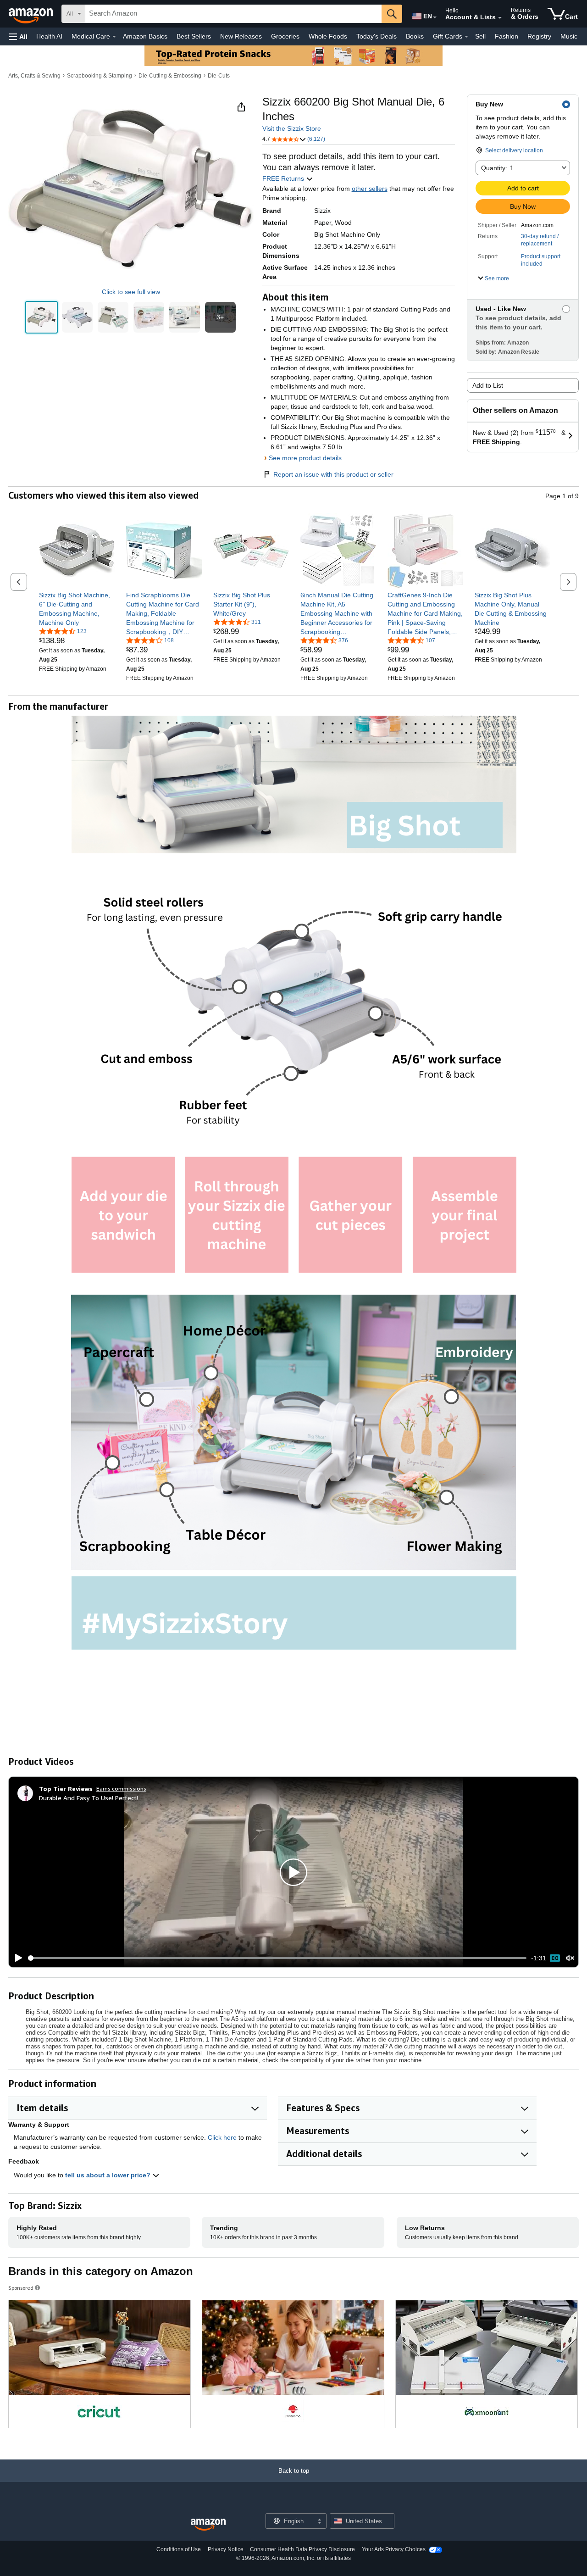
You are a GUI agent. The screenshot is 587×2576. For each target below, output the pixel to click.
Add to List (488, 385)
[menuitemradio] (555, 1958)
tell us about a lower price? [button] (109, 2175)
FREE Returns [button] (284, 178)
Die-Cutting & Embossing (170, 76)
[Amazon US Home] (208, 2525)
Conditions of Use (179, 2549)
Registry (539, 36)
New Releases (241, 36)
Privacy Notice (226, 2549)
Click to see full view (131, 292)
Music (569, 36)
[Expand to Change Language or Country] (435, 17)
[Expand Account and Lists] (500, 18)
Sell (480, 36)
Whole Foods (328, 36)
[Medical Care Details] (114, 37)
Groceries (285, 36)
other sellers (370, 189)
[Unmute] (570, 1958)
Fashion (507, 36)
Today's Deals (377, 36)
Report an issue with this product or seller (333, 474)
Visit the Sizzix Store (292, 128)
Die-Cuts (219, 76)
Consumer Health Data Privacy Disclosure (302, 2549)
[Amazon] (32, 14)
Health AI (49, 36)
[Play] (16, 1958)
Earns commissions (121, 1789)
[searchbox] (233, 14)
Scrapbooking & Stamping (100, 76)
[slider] (277, 1958)
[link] (77, 609)
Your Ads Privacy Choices (394, 2549)
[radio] (42, 317)
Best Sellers (194, 36)
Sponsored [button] (21, 2288)
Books (415, 36)
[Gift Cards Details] (466, 37)
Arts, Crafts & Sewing (34, 76)
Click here (222, 2137)
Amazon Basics (145, 36)
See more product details (305, 458)
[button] (18, 36)
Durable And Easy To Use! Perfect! (89, 1798)
